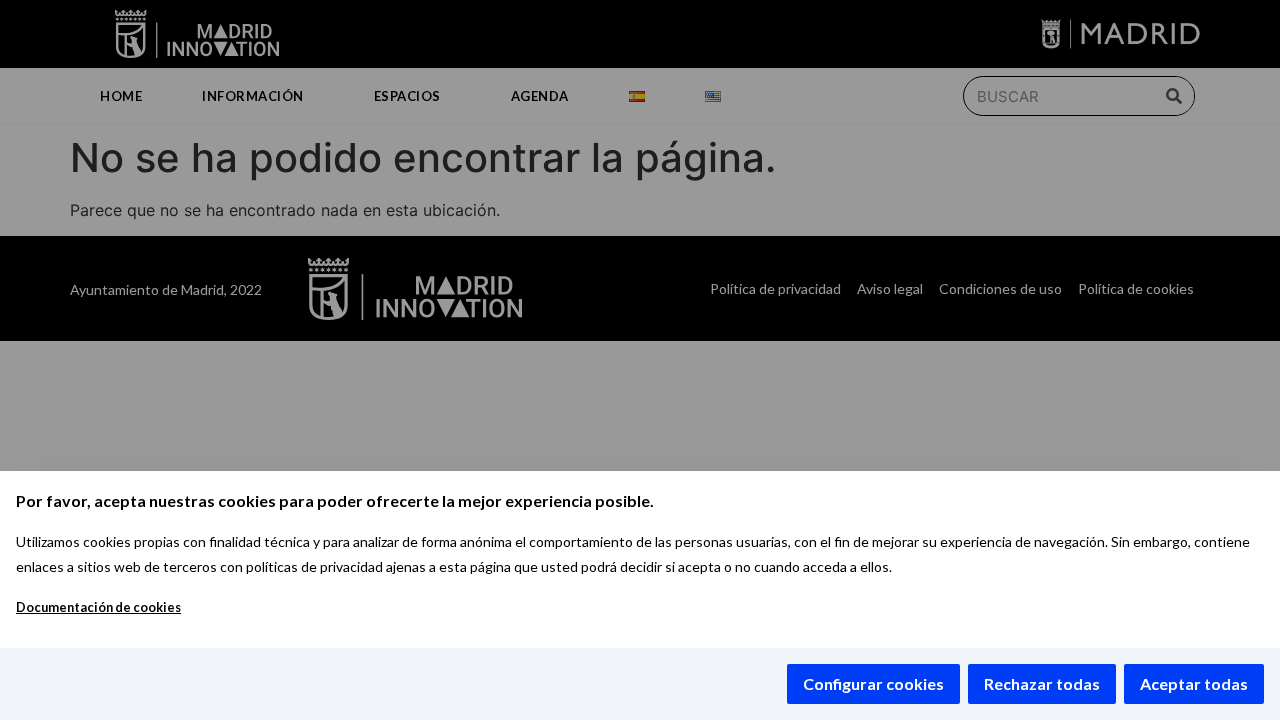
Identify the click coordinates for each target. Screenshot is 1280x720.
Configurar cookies (873, 683)
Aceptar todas (1194, 683)
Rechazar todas (1042, 683)
